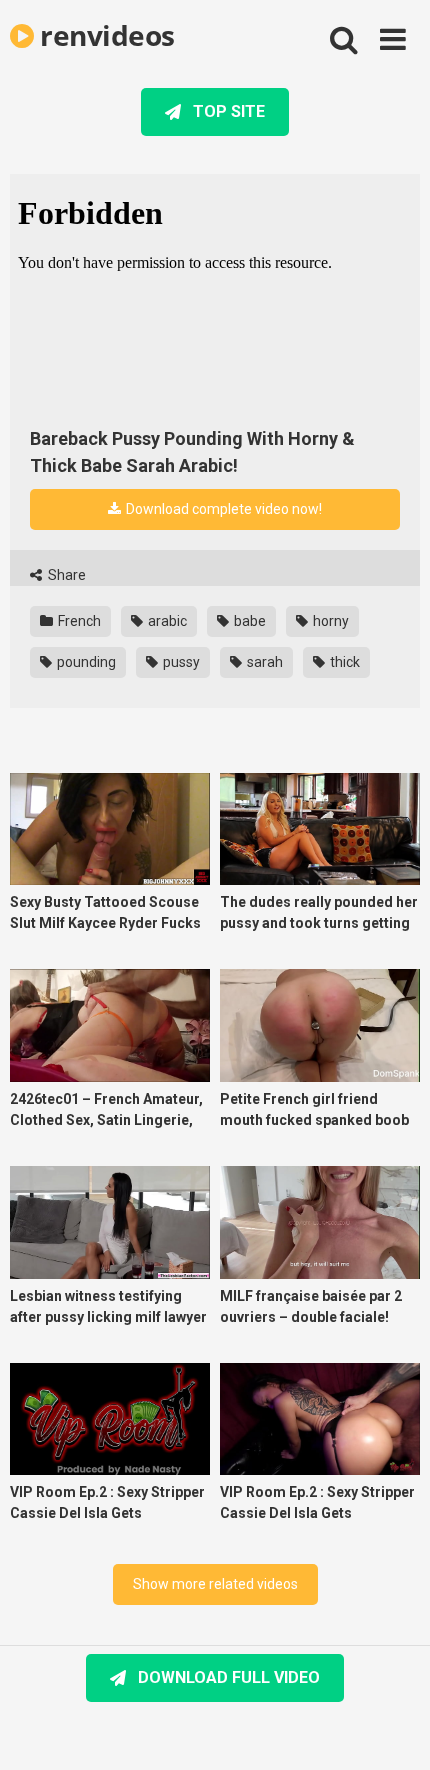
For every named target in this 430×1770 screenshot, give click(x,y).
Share (65, 575)
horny (329, 621)
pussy (180, 662)
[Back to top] (393, 1729)
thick (343, 662)
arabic (166, 621)
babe (248, 621)
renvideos (104, 35)
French (78, 621)
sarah (263, 662)
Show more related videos (215, 1584)
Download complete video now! (222, 509)
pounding (85, 662)
